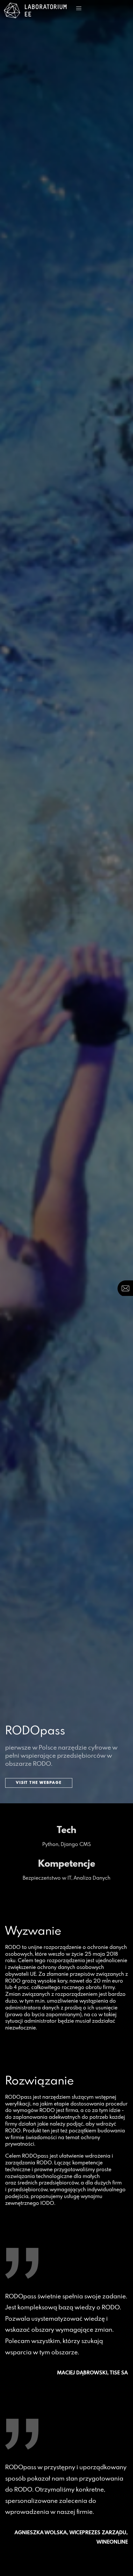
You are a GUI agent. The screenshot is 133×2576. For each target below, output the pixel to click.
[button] (79, 8)
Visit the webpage (39, 1783)
